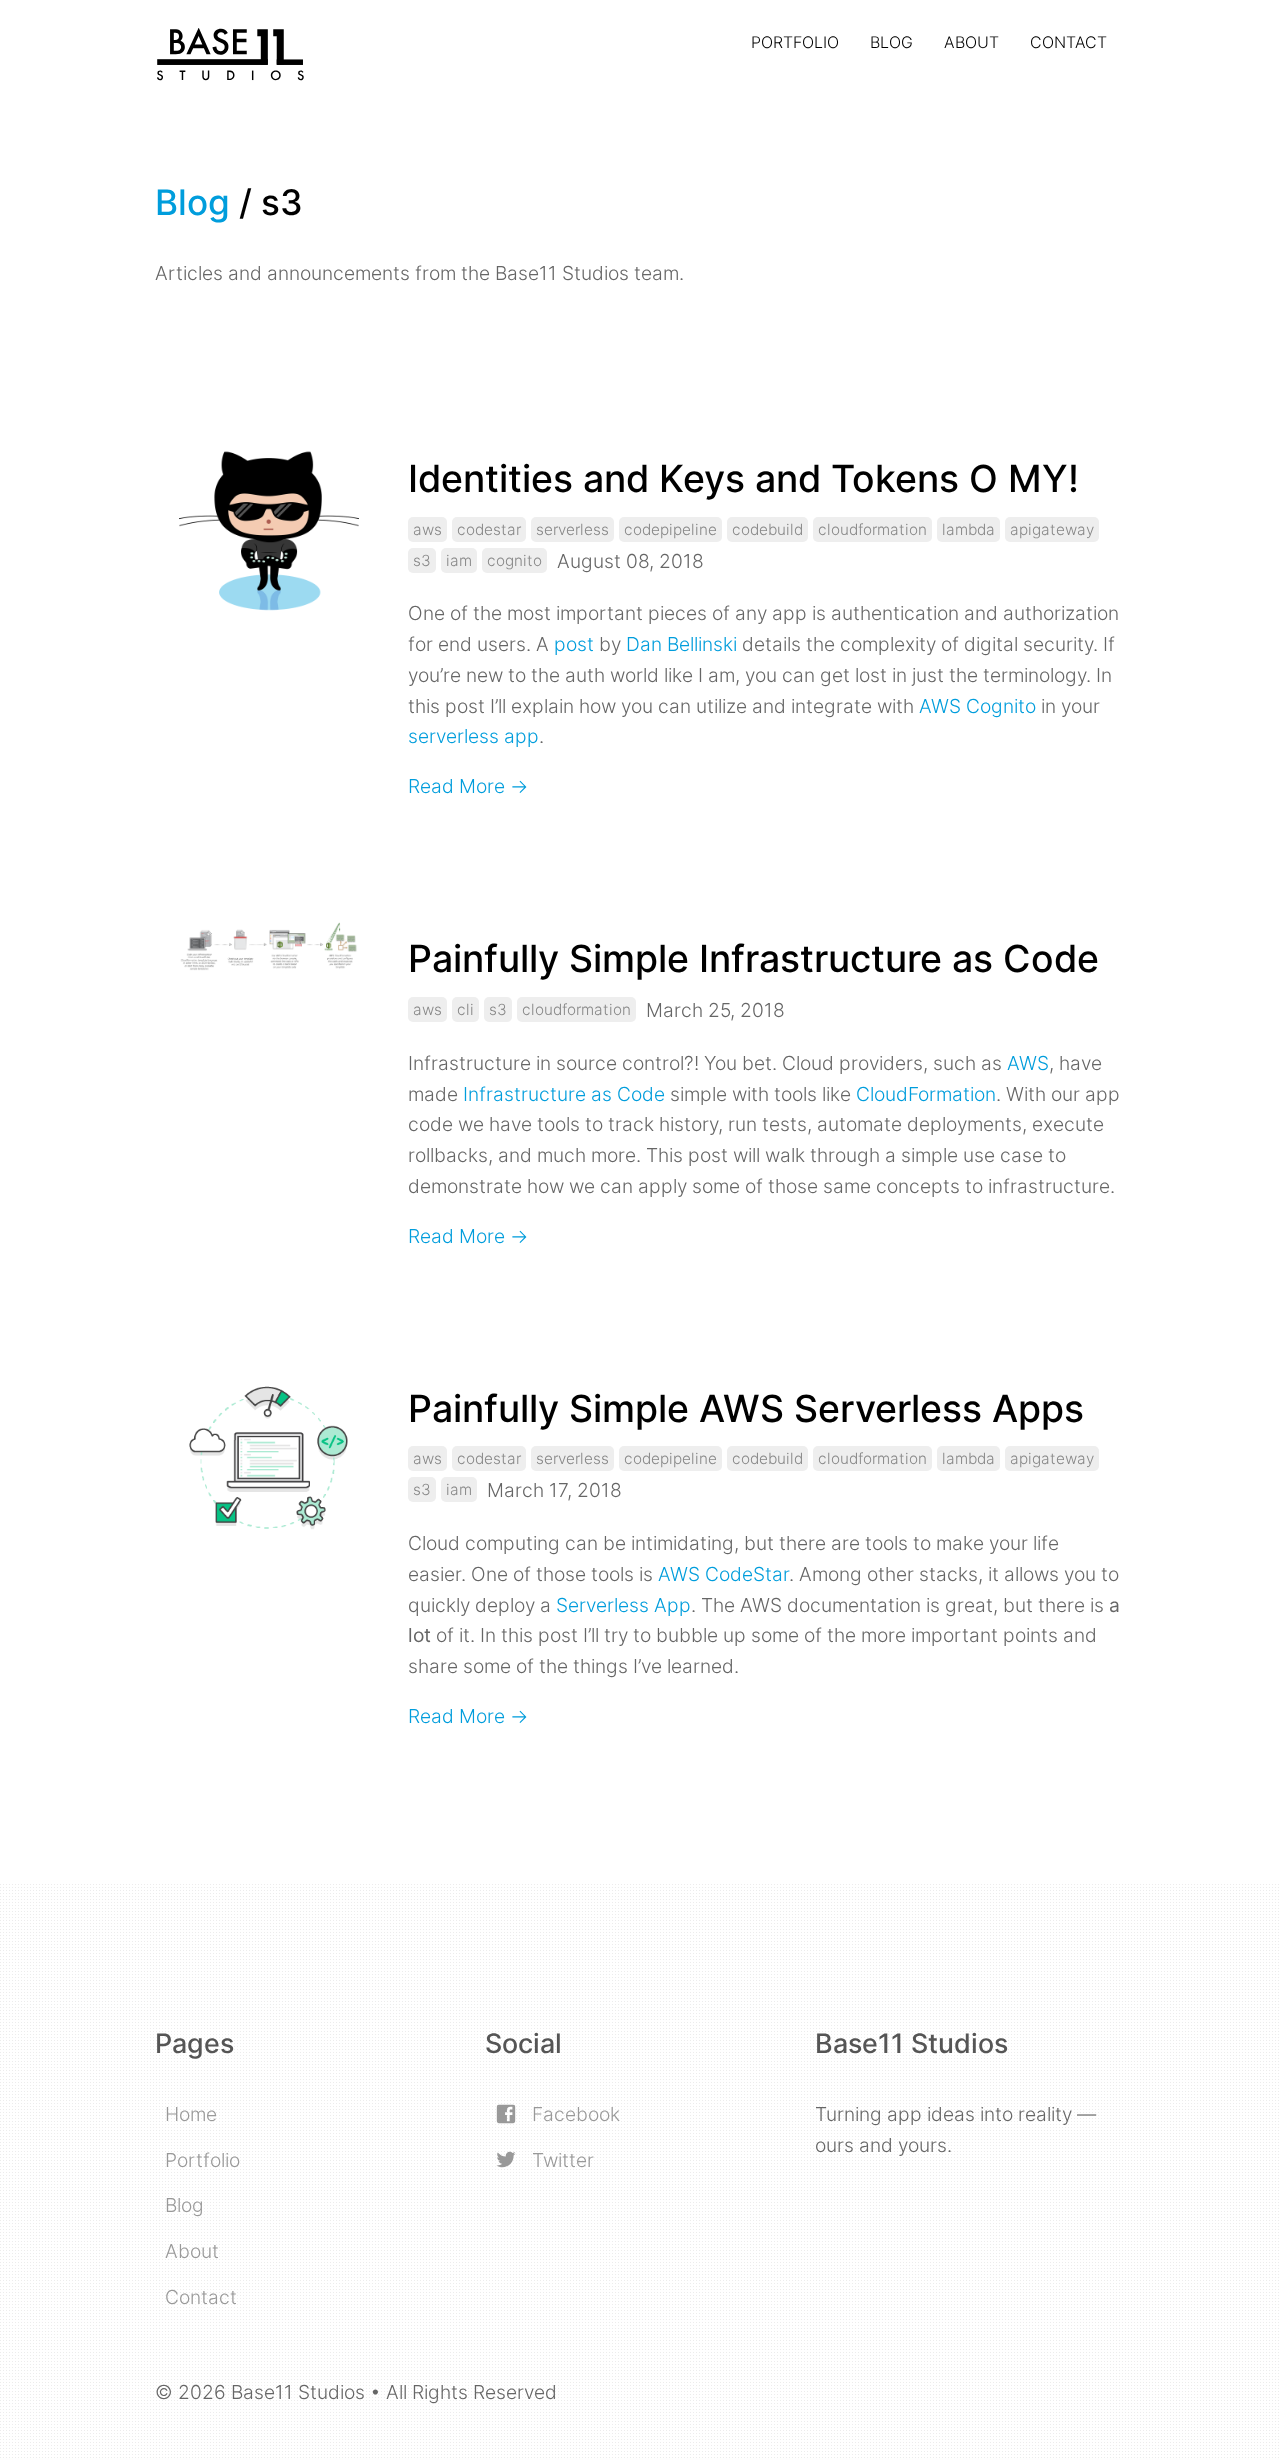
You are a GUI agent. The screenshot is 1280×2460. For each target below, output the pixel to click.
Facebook (573, 2114)
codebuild (767, 529)
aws (427, 529)
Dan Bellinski (681, 644)
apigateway (1052, 529)
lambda (968, 529)
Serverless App (623, 1605)
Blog (891, 42)
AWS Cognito (977, 706)
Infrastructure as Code (564, 1094)
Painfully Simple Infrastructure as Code (753, 958)
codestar (489, 529)
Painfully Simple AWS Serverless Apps (746, 1408)
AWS (1028, 1063)
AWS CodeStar (723, 1574)
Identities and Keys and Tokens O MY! (743, 478)
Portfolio (795, 42)
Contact (1068, 42)
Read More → (468, 786)
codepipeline (670, 529)
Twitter (560, 2160)
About (971, 42)
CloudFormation (926, 1094)
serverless (572, 529)
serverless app (473, 736)
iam (459, 560)
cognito (514, 560)
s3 (422, 560)
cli (465, 1009)
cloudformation (872, 529)
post (574, 644)
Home (191, 2114)
